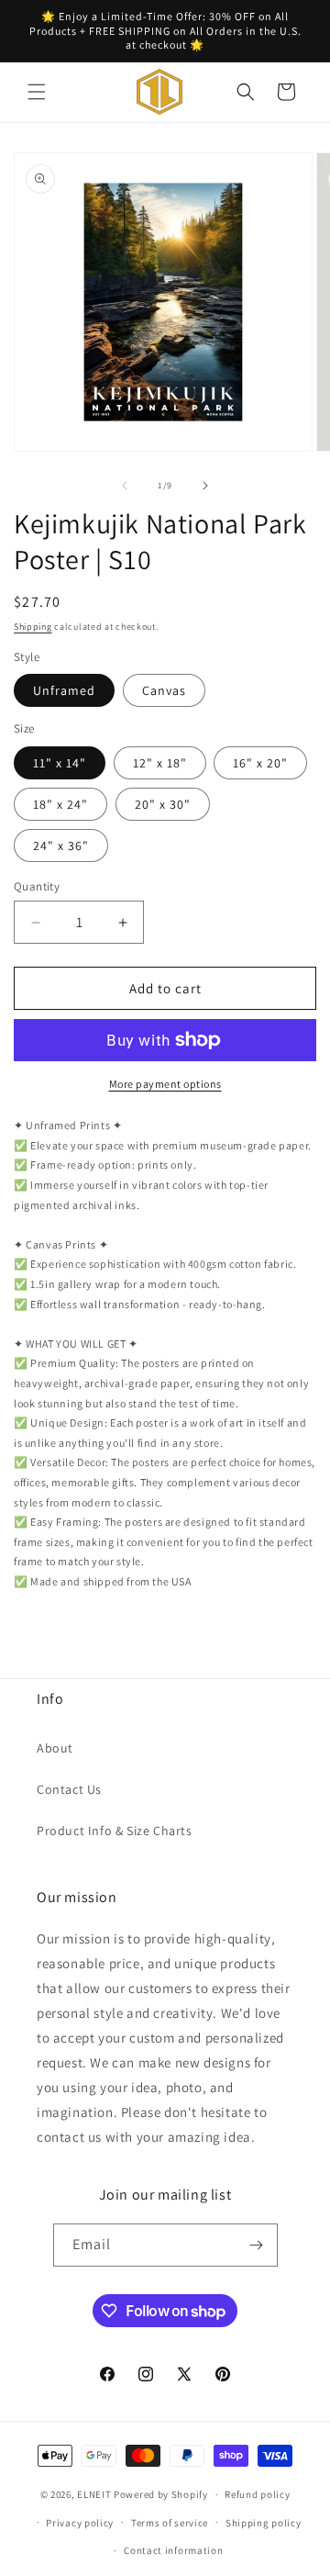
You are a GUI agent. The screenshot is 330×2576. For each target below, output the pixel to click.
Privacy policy (80, 2523)
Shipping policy (264, 2523)
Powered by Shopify (161, 2494)
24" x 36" (61, 846)
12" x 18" (160, 763)
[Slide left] (125, 486)
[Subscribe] (257, 2245)
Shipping (33, 627)
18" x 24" (60, 804)
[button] (37, 92)
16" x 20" (260, 763)
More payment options (165, 1084)
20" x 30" (163, 804)
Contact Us (69, 1789)
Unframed (64, 690)
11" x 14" (60, 763)
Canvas (164, 690)
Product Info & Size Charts (115, 1831)
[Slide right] (205, 486)
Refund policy (257, 2494)
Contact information (173, 2550)
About (55, 1748)
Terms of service (170, 2523)
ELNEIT (94, 2494)
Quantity (37, 886)
